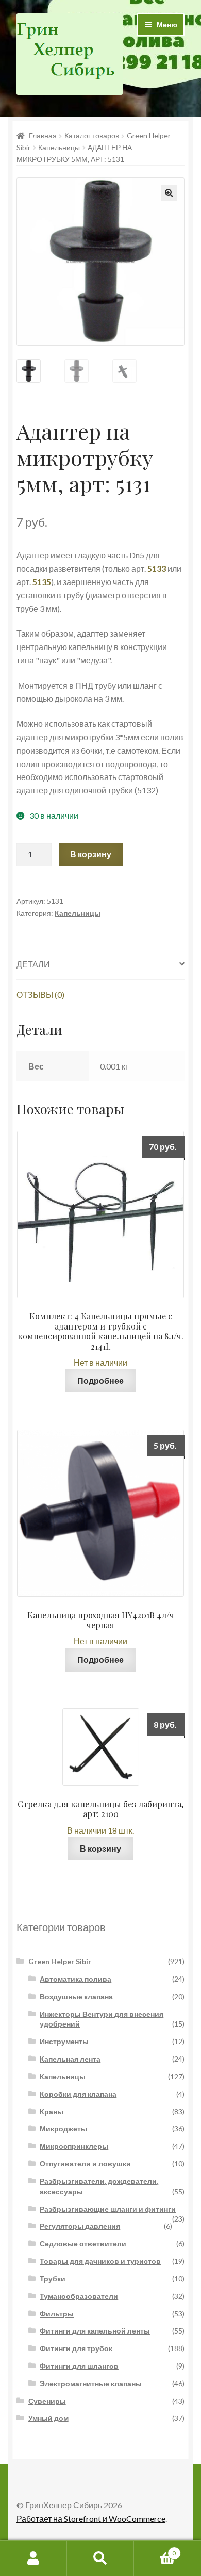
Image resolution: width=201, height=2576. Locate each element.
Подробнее (100, 1380)
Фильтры (57, 2314)
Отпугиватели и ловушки (85, 2164)
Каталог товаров (92, 135)
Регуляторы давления (80, 2226)
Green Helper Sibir (60, 1961)
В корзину (91, 854)
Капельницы (59, 147)
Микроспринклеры (74, 2146)
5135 (42, 582)
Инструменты (64, 2041)
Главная (43, 135)
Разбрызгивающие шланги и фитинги (108, 2209)
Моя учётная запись (33, 2558)
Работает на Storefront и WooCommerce (91, 2518)
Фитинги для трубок (76, 2348)
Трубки (53, 2279)
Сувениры (47, 2401)
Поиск (100, 2558)
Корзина (155, 2550)
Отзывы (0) (40, 994)
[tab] (100, 965)
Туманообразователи (79, 2296)
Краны (52, 2111)
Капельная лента (70, 2059)
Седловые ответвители (83, 2243)
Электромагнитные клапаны (91, 2383)
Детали (33, 964)
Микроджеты (63, 2128)
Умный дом (48, 2418)
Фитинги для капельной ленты (95, 2331)
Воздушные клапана (76, 1996)
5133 (157, 568)
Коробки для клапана (78, 2094)
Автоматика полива (76, 1979)
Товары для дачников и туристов (100, 2261)
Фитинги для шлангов (79, 2366)
